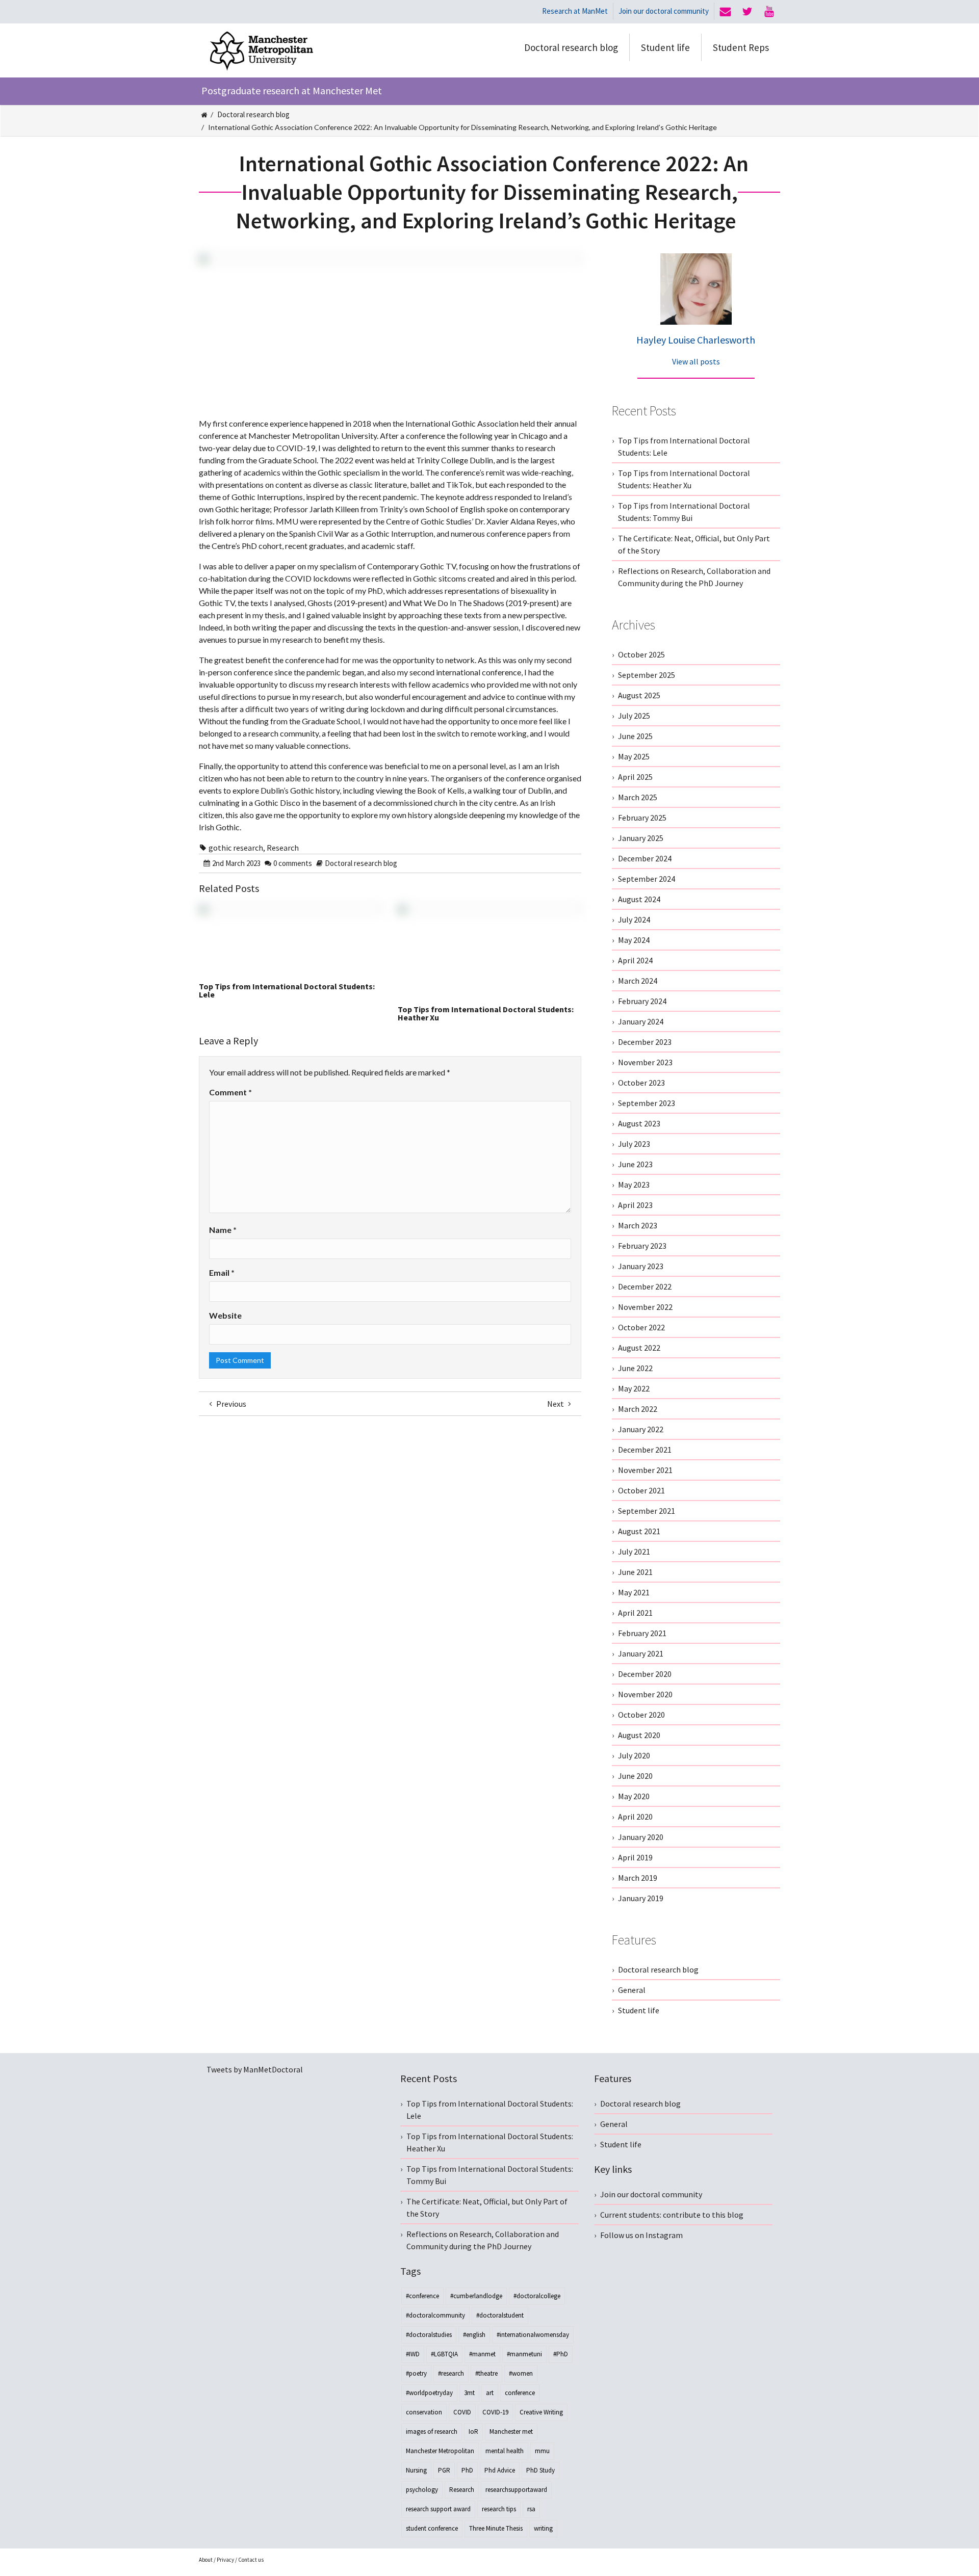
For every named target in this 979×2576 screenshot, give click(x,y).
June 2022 (635, 1368)
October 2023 (641, 1083)
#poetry (416, 2373)
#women (521, 2373)
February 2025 (642, 818)
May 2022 (634, 1388)
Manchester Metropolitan (440, 2451)
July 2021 (634, 1552)
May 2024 (634, 940)
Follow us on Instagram (641, 2235)
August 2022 (639, 1348)
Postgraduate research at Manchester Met (292, 90)
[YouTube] (769, 12)
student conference (432, 2528)
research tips (499, 2509)
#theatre (486, 2373)
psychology (422, 2490)
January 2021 (641, 1653)
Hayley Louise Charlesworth (696, 340)
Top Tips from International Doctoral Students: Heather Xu (486, 1013)
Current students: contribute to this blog (672, 2215)
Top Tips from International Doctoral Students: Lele (287, 990)
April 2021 (635, 1613)
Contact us (251, 2560)
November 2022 (645, 1307)
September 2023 (647, 1103)
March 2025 (638, 797)
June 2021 (635, 1572)
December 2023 (645, 1042)
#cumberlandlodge (476, 2296)
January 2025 (641, 838)
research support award (438, 2509)
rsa (531, 2509)
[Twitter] (747, 12)
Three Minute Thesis (496, 2528)
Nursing (416, 2470)
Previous (230, 1404)
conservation (424, 2412)
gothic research (236, 848)
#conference (422, 2296)
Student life (665, 47)
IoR (473, 2432)
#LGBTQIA (444, 2354)
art (490, 2393)
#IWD (413, 2354)
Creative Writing (541, 2412)
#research (451, 2373)
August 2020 (639, 1735)
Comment (230, 1092)
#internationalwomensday (533, 2335)
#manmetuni (524, 2354)
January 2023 (641, 1266)
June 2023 (635, 1164)
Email (222, 1272)
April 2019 (635, 1857)
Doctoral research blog (571, 47)
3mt (469, 2393)
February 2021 (642, 1633)
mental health (505, 2451)
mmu (542, 2451)
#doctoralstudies (429, 2335)
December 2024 (645, 858)
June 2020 (635, 1776)
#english (474, 2335)
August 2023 (639, 1123)
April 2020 (635, 1817)
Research (283, 848)
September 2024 (647, 879)
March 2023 (638, 1225)
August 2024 (639, 899)
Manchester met (511, 2432)
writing (543, 2528)
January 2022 (641, 1429)
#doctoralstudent (500, 2315)
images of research (432, 2432)
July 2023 (634, 1144)
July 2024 (634, 919)
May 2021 (634, 1592)
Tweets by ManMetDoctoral (255, 2069)
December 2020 (645, 1674)
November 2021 (645, 1470)
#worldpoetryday (429, 2393)
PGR (444, 2470)
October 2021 (641, 1490)
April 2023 (635, 1205)
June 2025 (635, 736)
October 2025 (641, 654)
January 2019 (641, 1898)
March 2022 (638, 1409)
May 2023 (634, 1185)
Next (556, 1404)
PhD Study (540, 2470)
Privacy (225, 2560)
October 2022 (641, 1327)
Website (225, 1315)
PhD (467, 2470)
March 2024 (638, 981)
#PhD (561, 2354)
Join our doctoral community (664, 11)
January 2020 (641, 1837)
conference (520, 2393)
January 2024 (641, 1021)
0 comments (293, 863)
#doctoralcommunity (435, 2315)
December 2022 (645, 1286)
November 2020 (645, 1694)
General (632, 1990)
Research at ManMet (575, 11)
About (206, 2560)
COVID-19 (495, 2412)
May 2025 (634, 756)
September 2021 (647, 1511)
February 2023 (642, 1246)
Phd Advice (500, 2470)
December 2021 (645, 1450)
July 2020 (634, 1755)
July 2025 (634, 716)
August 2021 (639, 1531)
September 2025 (647, 675)
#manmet (482, 2354)
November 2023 (645, 1062)
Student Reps (741, 47)
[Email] (725, 12)
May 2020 (634, 1796)
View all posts (696, 361)
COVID (462, 2412)
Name (223, 1230)
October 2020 (641, 1715)
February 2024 (642, 1001)
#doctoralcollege (537, 2296)
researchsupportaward (516, 2490)
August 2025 (639, 695)
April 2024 (635, 960)
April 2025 (635, 777)
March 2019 (638, 1878)
